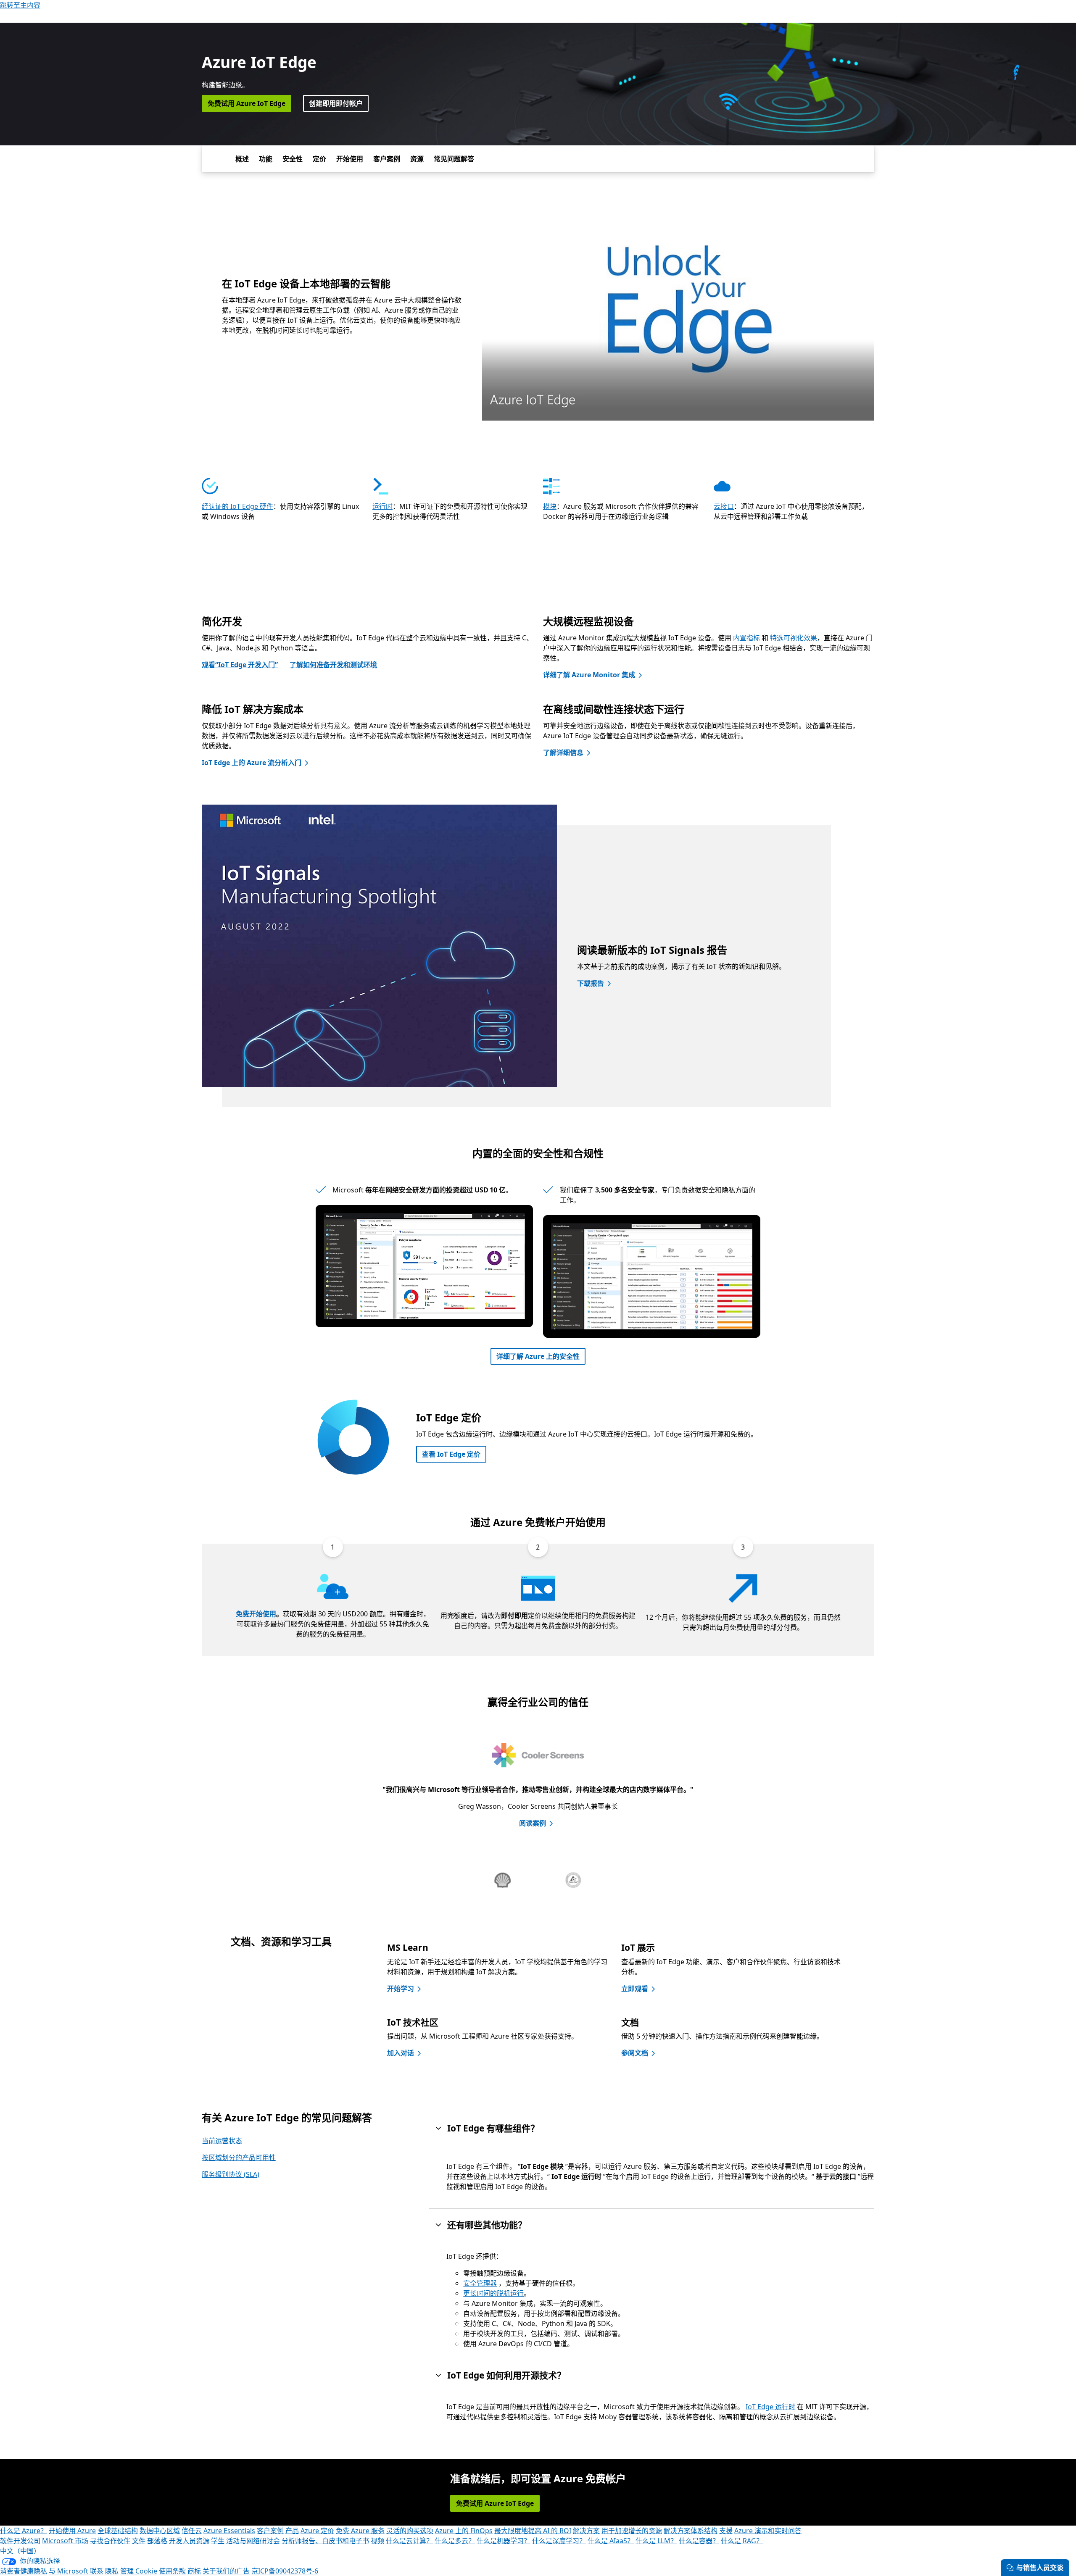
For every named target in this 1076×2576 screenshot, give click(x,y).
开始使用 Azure (72, 2531)
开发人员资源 (189, 2541)
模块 (550, 506)
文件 (139, 2541)
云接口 (724, 506)
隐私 (112, 2571)
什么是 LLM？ (656, 2541)
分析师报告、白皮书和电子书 (325, 2541)
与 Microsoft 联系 (76, 2571)
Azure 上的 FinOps (464, 2531)
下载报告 (591, 983)
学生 (218, 2541)
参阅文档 (635, 2053)
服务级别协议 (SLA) (231, 2174)
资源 (417, 159)
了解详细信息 (563, 753)
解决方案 (586, 2531)
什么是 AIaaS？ (611, 2541)
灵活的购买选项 (410, 2531)
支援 (726, 2531)
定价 (319, 159)
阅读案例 (533, 1823)
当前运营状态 (222, 2141)
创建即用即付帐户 (336, 103)
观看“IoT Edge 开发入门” (240, 665)
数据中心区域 (160, 2531)
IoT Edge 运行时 (770, 2407)
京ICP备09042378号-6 (285, 2571)
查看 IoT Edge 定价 (451, 1454)
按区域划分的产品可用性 (239, 2158)
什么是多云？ (455, 2541)
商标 (194, 2571)
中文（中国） (20, 2551)
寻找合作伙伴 (110, 2541)
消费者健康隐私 (24, 2571)
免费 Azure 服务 (360, 2531)
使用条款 (172, 2571)
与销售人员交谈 (1040, 2568)
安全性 (293, 159)
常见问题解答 (454, 159)
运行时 (382, 506)
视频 (377, 2541)
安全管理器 (480, 2283)
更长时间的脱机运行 (493, 2293)
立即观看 (635, 1989)
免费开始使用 (256, 1614)
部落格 (157, 2541)
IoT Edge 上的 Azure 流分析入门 (252, 763)
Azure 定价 (317, 2531)
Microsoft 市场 (65, 2541)
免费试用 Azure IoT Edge (247, 103)
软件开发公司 (20, 2541)
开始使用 (350, 159)
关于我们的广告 (226, 2571)
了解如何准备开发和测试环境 (333, 665)
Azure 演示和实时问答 (768, 2531)
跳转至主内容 (20, 5)
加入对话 (401, 2053)
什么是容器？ (699, 2541)
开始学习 (401, 1989)
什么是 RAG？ (742, 2541)
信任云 (192, 2531)
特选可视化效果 (794, 638)
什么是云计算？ (409, 2541)
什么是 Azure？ (24, 2531)
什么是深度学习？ (559, 2541)
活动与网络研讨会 (253, 2541)
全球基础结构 (118, 2531)
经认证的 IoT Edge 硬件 (237, 506)
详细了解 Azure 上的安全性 (538, 1356)
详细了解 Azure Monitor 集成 (589, 675)
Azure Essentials (229, 2531)
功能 (266, 159)
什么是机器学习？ (504, 2541)
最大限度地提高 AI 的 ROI (533, 2531)
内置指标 (746, 638)
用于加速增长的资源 (632, 2531)
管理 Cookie (139, 2571)
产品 (292, 2531)
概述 (242, 159)
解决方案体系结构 (691, 2531)
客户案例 (387, 159)
